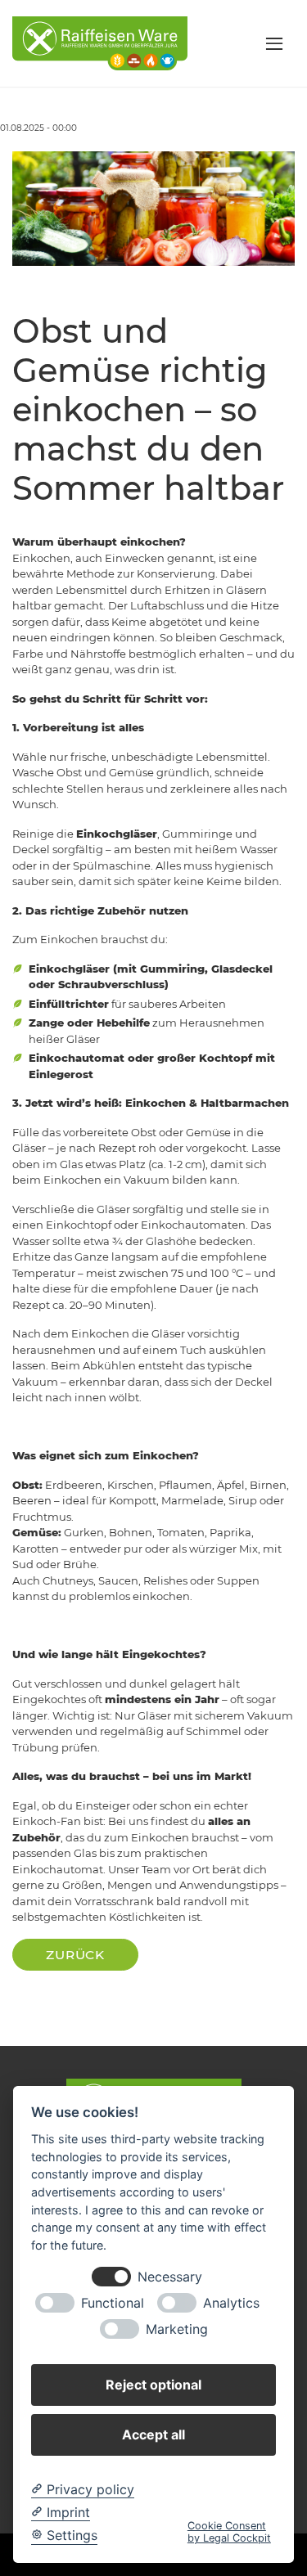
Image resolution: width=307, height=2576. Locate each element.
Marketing (177, 2329)
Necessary (170, 2277)
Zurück (75, 1955)
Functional (113, 2303)
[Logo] (100, 43)
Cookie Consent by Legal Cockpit (229, 2532)
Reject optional (153, 2385)
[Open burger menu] (274, 43)
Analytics (231, 2303)
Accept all (153, 2434)
